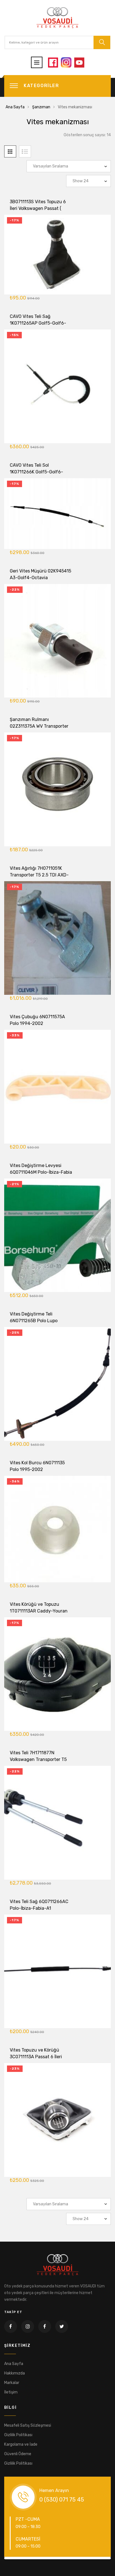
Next (101, 2558)
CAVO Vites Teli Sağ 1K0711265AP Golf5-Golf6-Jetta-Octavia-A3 (38, 323)
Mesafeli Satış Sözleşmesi (28, 2425)
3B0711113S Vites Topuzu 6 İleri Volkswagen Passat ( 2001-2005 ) (38, 208)
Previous (14, 2558)
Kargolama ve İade (21, 2444)
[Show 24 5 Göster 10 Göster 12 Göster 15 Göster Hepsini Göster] (88, 181)
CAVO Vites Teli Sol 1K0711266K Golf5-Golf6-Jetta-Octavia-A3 (36, 472)
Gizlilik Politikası (18, 2435)
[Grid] (10, 151)
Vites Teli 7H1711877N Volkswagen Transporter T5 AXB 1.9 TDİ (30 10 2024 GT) (39, 1759)
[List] (25, 151)
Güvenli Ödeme (18, 2454)
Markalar (12, 2383)
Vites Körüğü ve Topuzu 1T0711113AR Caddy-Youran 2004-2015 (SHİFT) (39, 1611)
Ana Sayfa (15, 107)
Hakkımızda (15, 2373)
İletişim (11, 2392)
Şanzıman (41, 107)
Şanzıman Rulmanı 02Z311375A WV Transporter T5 (39, 726)
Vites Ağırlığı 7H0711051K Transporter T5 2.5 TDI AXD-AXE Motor (39, 875)
